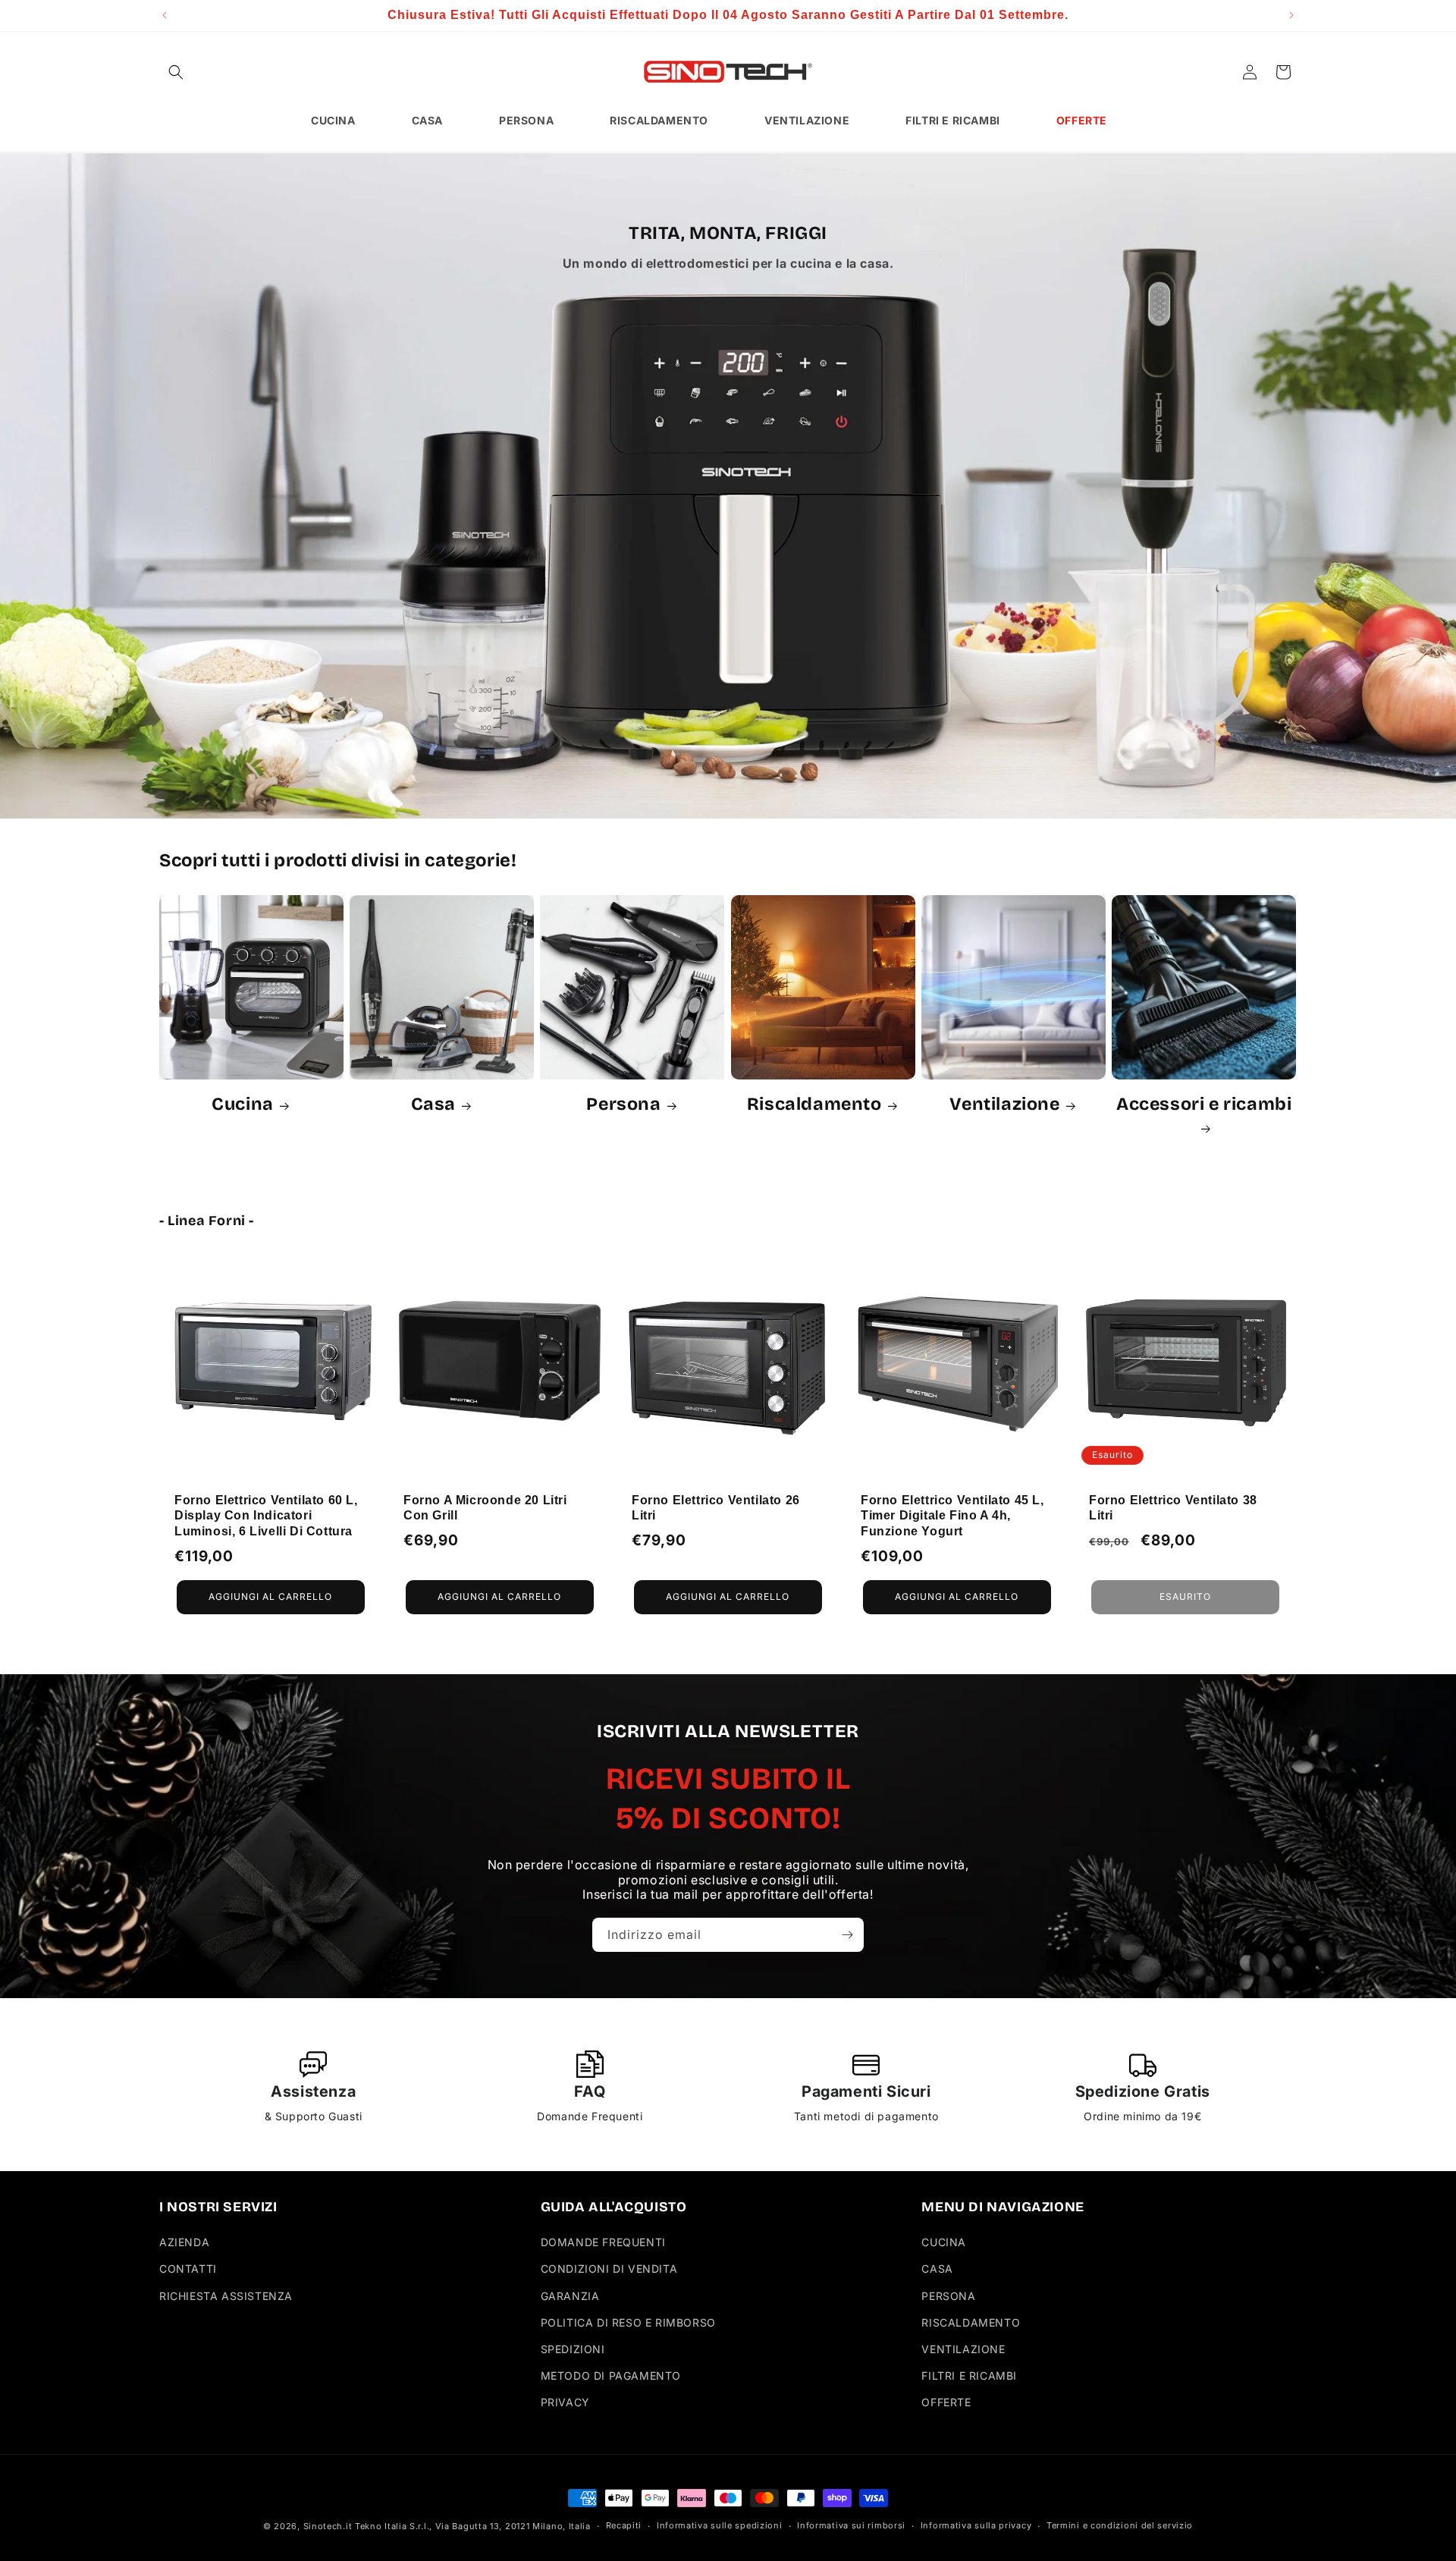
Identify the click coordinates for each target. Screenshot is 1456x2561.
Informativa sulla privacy (976, 2525)
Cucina (243, 1104)
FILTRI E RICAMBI (969, 2376)
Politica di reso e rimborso (628, 2322)
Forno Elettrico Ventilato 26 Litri (716, 1507)
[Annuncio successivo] (1291, 15)
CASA (937, 2269)
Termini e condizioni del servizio (1120, 2525)
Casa (433, 1104)
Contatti (188, 2269)
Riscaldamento (814, 1104)
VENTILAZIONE (963, 2349)
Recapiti (624, 2525)
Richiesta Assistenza (226, 2296)
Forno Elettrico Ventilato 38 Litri (1173, 1507)
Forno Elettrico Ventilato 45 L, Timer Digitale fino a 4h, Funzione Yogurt (952, 1515)
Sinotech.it (328, 2526)
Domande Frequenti (603, 2242)
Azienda (184, 2242)
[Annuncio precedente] (165, 15)
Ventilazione (1004, 1104)
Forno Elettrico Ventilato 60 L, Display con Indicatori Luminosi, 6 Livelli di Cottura (266, 1515)
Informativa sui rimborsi (851, 2525)
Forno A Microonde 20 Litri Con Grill (485, 1507)
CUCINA (944, 2242)
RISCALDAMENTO (971, 2322)
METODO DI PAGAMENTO (611, 2376)
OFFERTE (946, 2402)
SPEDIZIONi (573, 2349)
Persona (623, 1104)
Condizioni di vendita (609, 2269)
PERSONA (948, 2296)
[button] (176, 72)
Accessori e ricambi (1204, 1104)
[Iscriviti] (847, 1935)
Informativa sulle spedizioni (720, 2525)
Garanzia (570, 2296)
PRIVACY (565, 2402)
